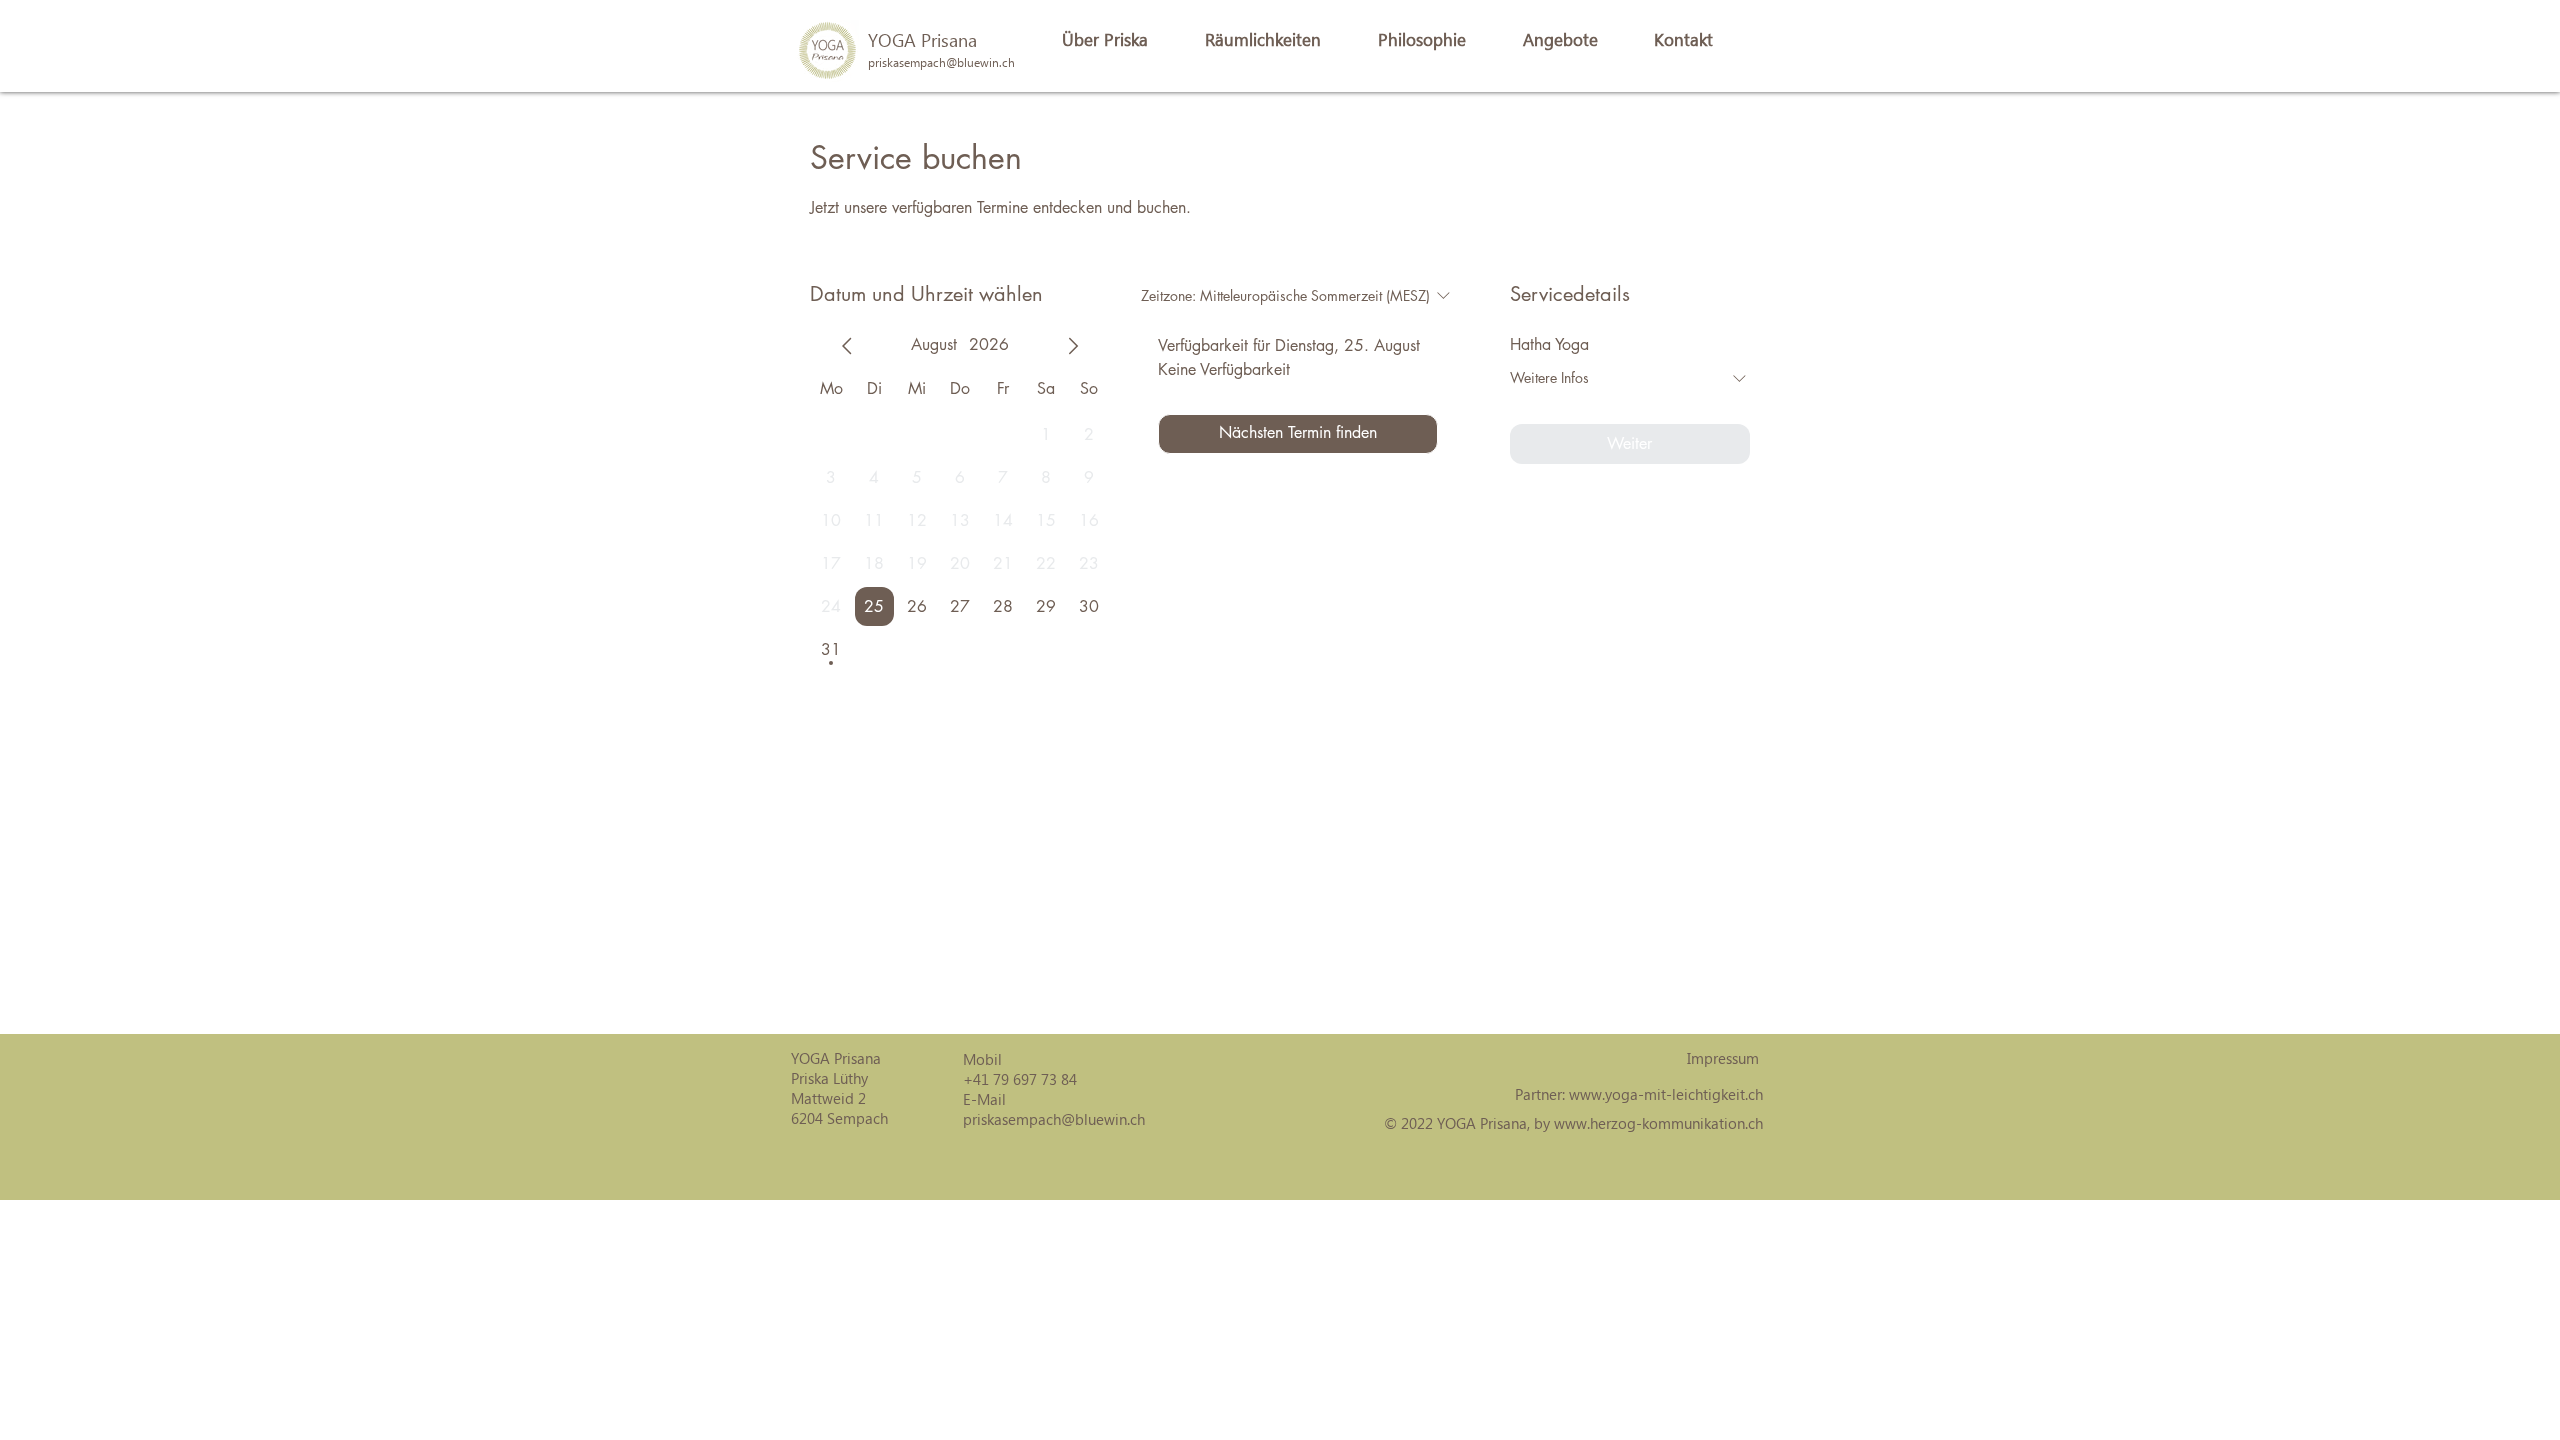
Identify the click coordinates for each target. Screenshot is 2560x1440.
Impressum (1723, 1058)
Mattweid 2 (828, 1098)
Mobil (982, 1059)
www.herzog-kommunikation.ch (1658, 1123)
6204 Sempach (839, 1118)
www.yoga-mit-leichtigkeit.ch (1666, 1094)
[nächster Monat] (1073, 346)
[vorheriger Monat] (847, 346)
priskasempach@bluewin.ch (1054, 1119)
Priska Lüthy (829, 1078)
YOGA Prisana (922, 39)
